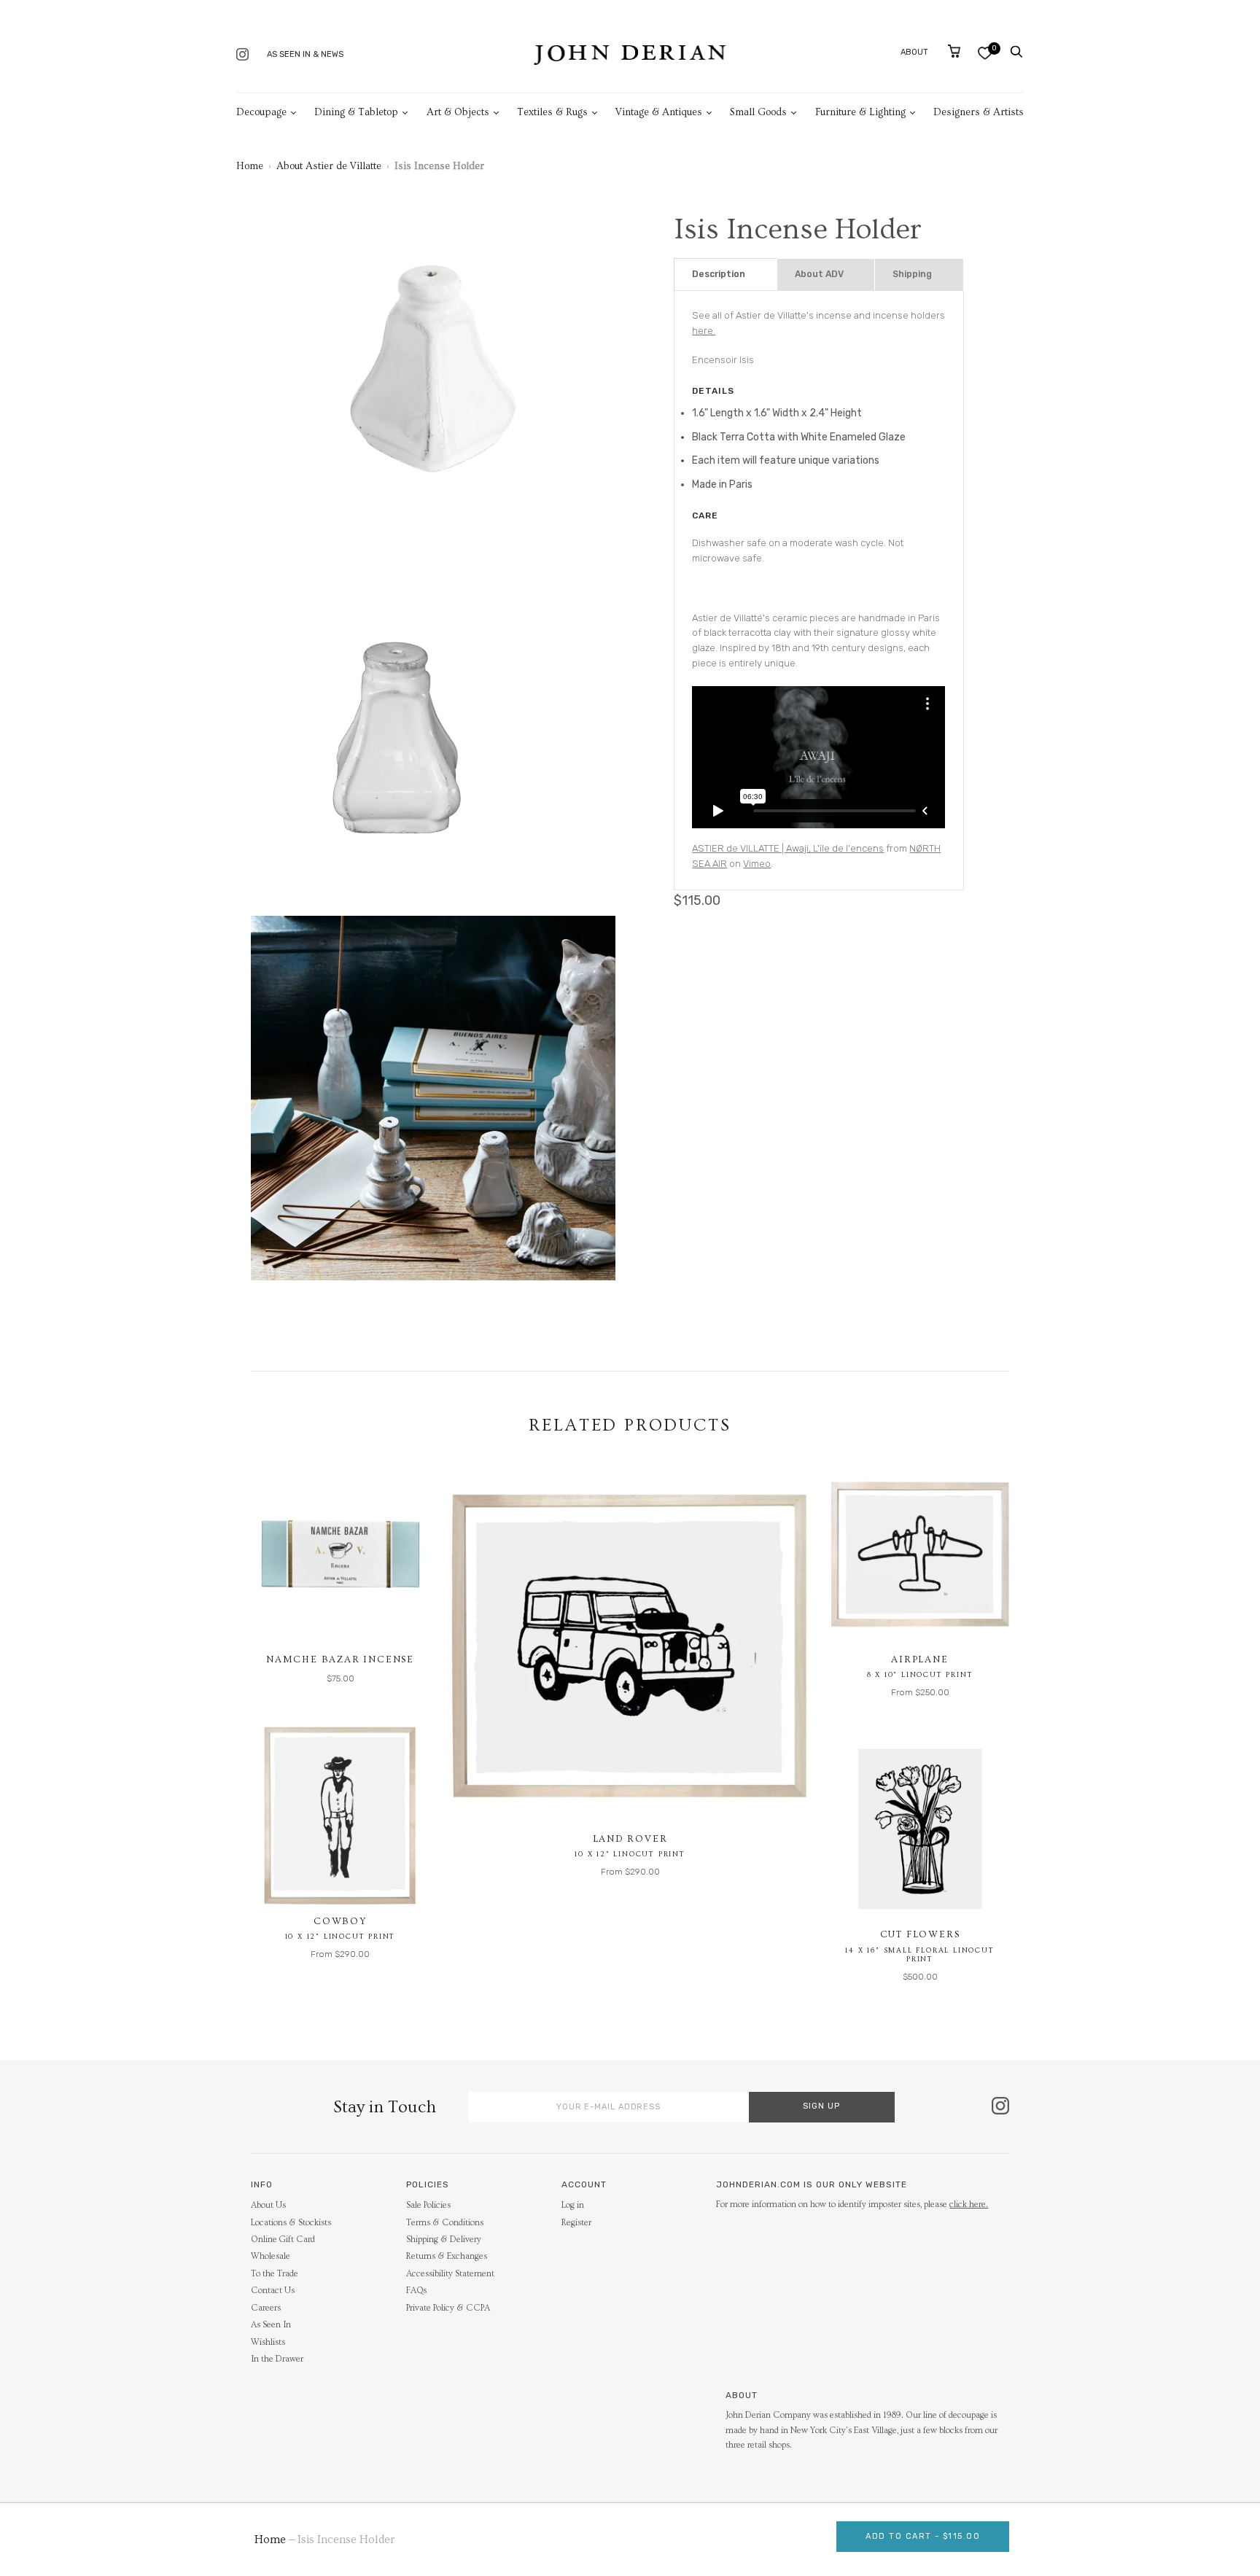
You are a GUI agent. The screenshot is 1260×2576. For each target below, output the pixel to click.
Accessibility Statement (450, 2274)
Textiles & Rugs (552, 112)
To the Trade (275, 2274)
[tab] (725, 275)
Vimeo (757, 864)
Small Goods (758, 112)
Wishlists (268, 2342)
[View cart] (954, 51)
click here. (969, 2205)
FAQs (416, 2291)
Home (250, 166)
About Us (268, 2205)
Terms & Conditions (445, 2223)
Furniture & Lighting (860, 112)
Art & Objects (458, 112)
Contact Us (273, 2291)
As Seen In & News (305, 54)
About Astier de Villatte (329, 166)
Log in (573, 2205)
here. (704, 331)
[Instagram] (242, 56)
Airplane (919, 1659)
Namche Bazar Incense (340, 1659)
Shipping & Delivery (444, 2240)
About (914, 52)
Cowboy (340, 1921)
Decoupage (261, 112)
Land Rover (630, 1839)
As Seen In (271, 2325)
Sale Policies (428, 2205)
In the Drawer (277, 2359)
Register (576, 2223)
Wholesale (271, 2256)
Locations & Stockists (291, 2223)
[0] (985, 53)
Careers (266, 2308)
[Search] (1016, 52)
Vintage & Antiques (659, 112)
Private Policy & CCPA (448, 2308)
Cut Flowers (920, 1934)
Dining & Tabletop (356, 112)
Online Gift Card (283, 2240)
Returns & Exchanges (447, 2256)
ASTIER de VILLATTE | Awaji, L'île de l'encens (788, 848)
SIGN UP (821, 2106)
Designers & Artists (979, 112)
